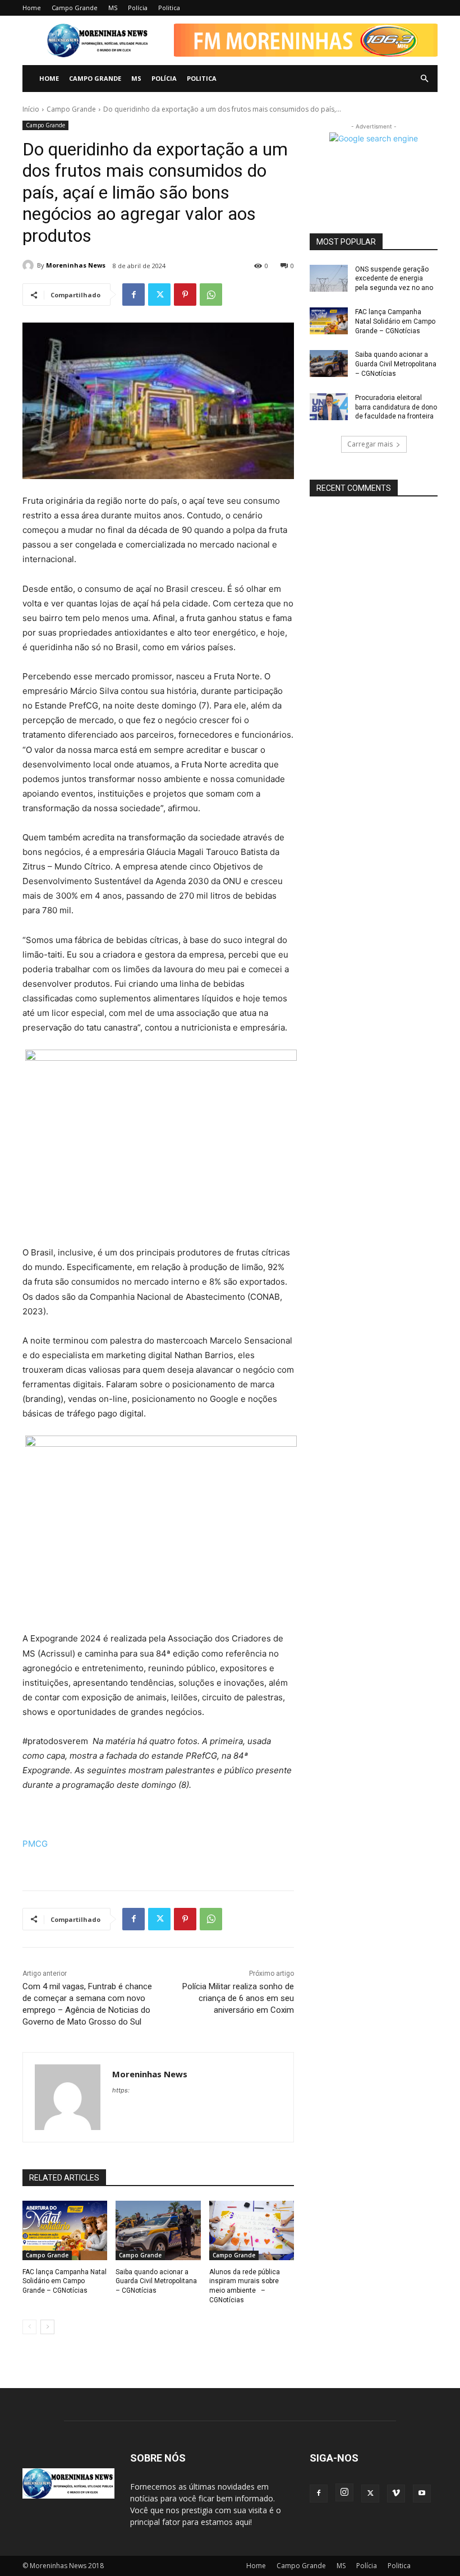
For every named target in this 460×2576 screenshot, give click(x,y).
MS (113, 8)
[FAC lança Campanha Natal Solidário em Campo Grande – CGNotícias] (65, 2230)
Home (32, 8)
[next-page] (47, 2327)
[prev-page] (29, 2327)
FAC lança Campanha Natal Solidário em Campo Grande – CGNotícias (65, 2281)
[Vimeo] (396, 2494)
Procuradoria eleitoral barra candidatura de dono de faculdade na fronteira (396, 407)
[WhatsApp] (211, 295)
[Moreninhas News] (30, 265)
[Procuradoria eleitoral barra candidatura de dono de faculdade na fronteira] (329, 407)
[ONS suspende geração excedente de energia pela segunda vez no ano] (329, 278)
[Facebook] (134, 295)
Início (31, 109)
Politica (169, 8)
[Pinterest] (185, 295)
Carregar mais (370, 444)
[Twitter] (159, 295)
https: (121, 2090)
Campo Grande (75, 8)
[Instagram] (344, 2492)
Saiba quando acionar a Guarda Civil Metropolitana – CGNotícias (156, 2281)
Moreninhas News (76, 265)
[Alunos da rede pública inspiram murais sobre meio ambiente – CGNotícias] (252, 2230)
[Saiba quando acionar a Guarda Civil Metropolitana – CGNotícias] (158, 2230)
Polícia (138, 8)
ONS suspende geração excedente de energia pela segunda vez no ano (394, 279)
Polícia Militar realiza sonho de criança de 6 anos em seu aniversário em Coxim (238, 1998)
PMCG (35, 1844)
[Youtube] (422, 2494)
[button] (306, 45)
